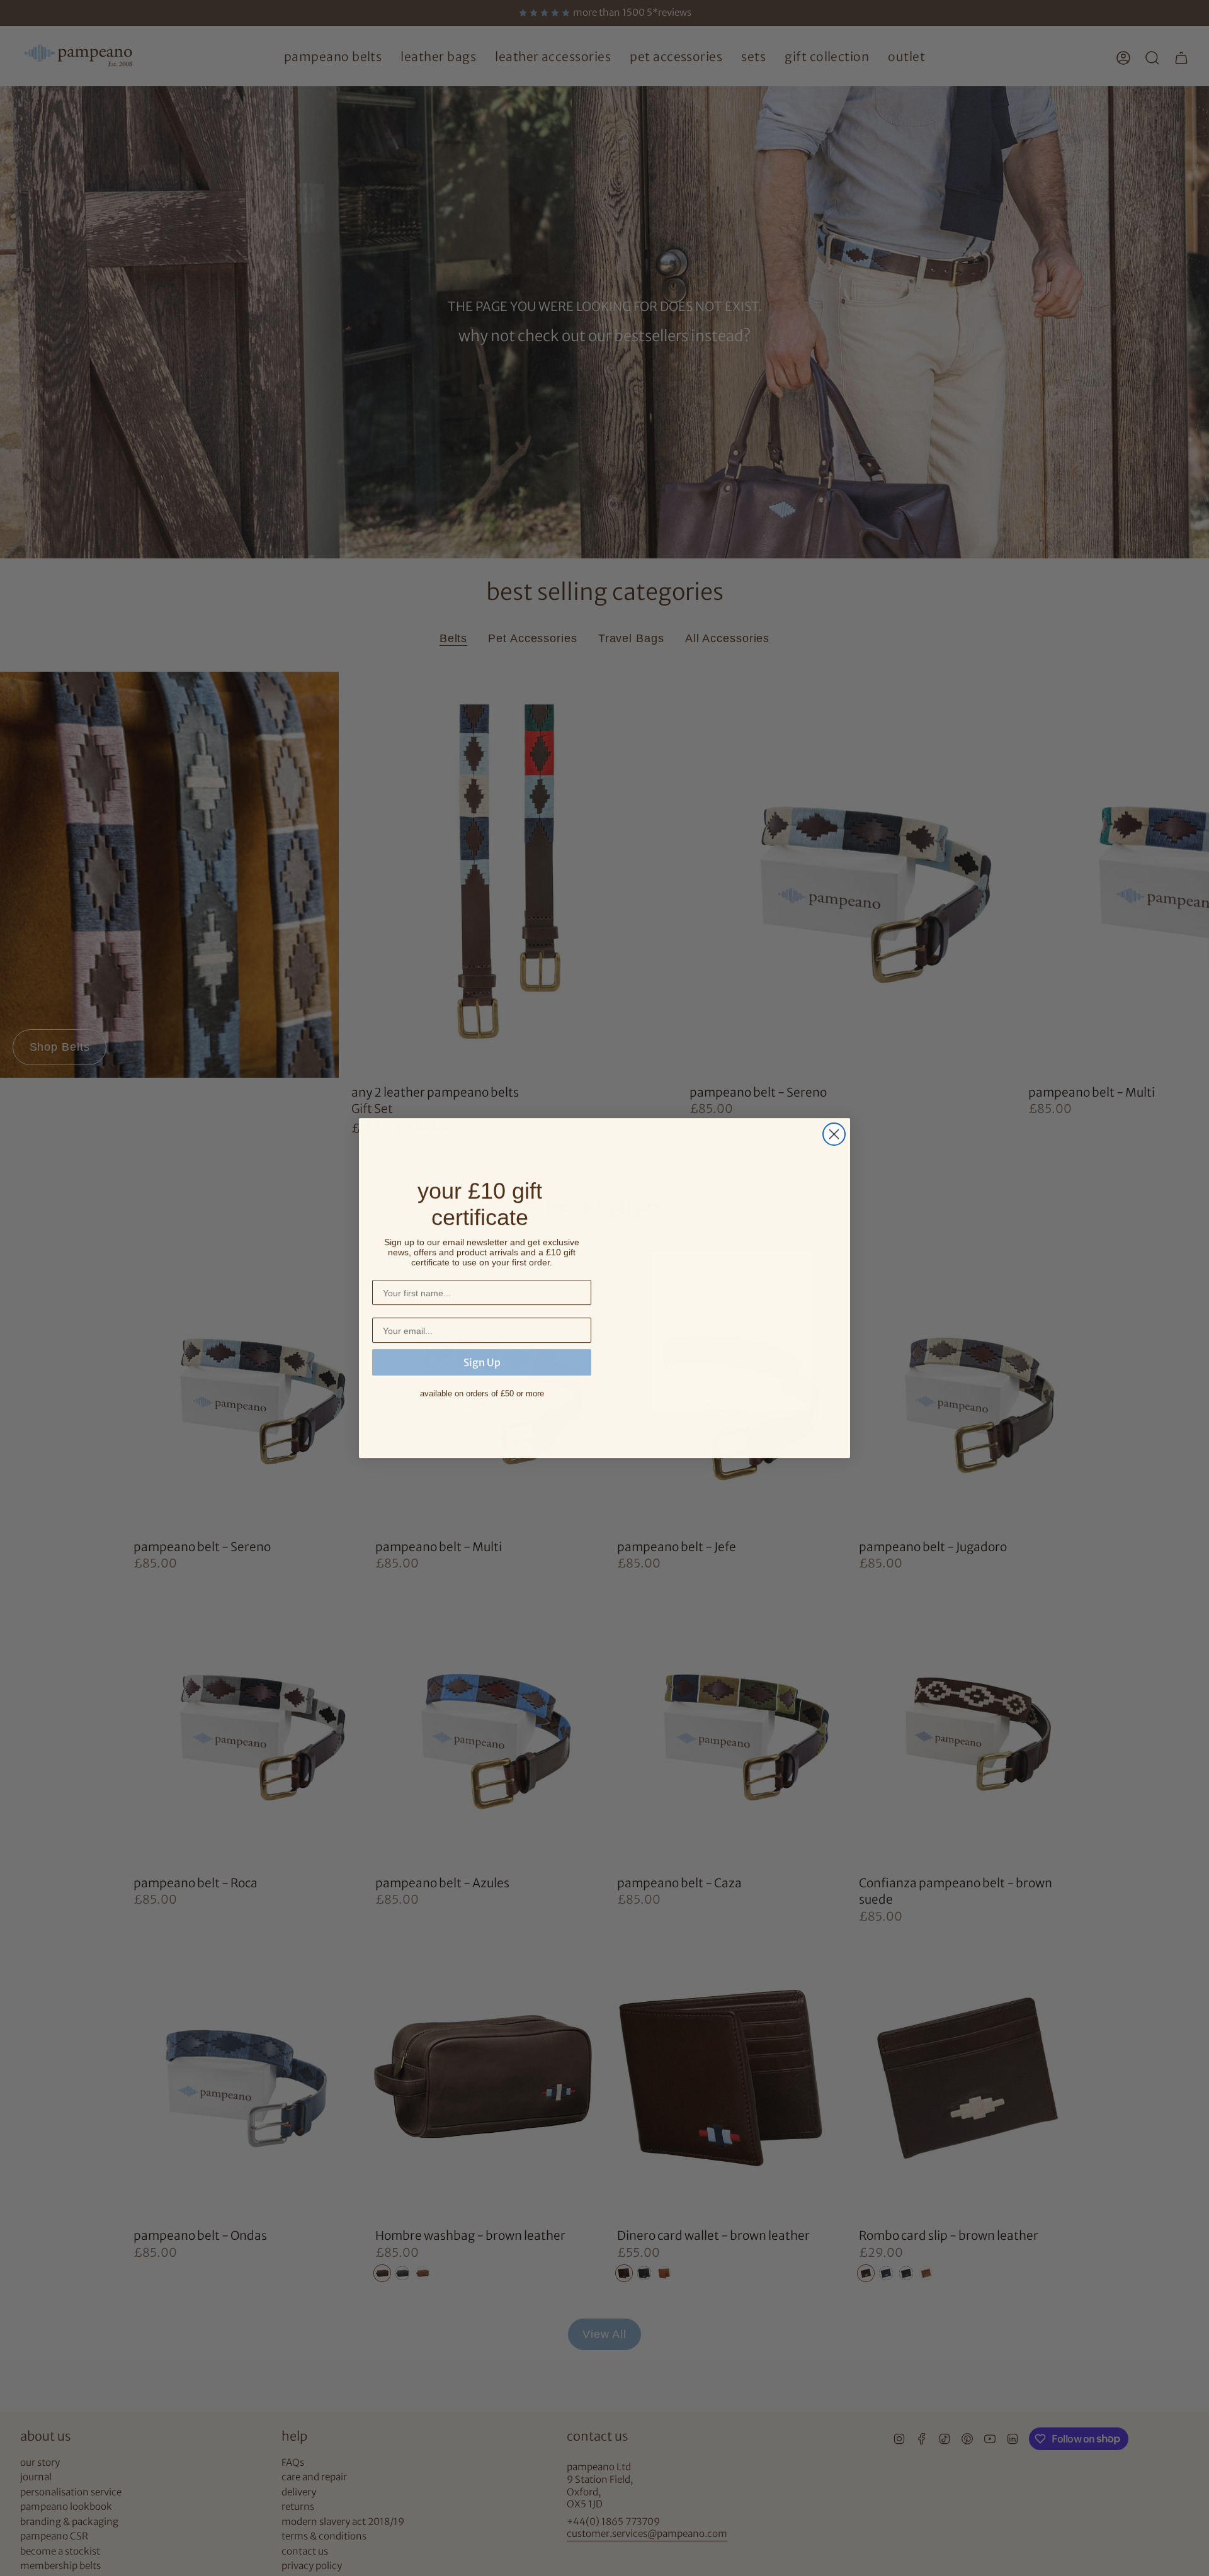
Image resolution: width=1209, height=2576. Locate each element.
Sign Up (482, 1362)
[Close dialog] (834, 1134)
